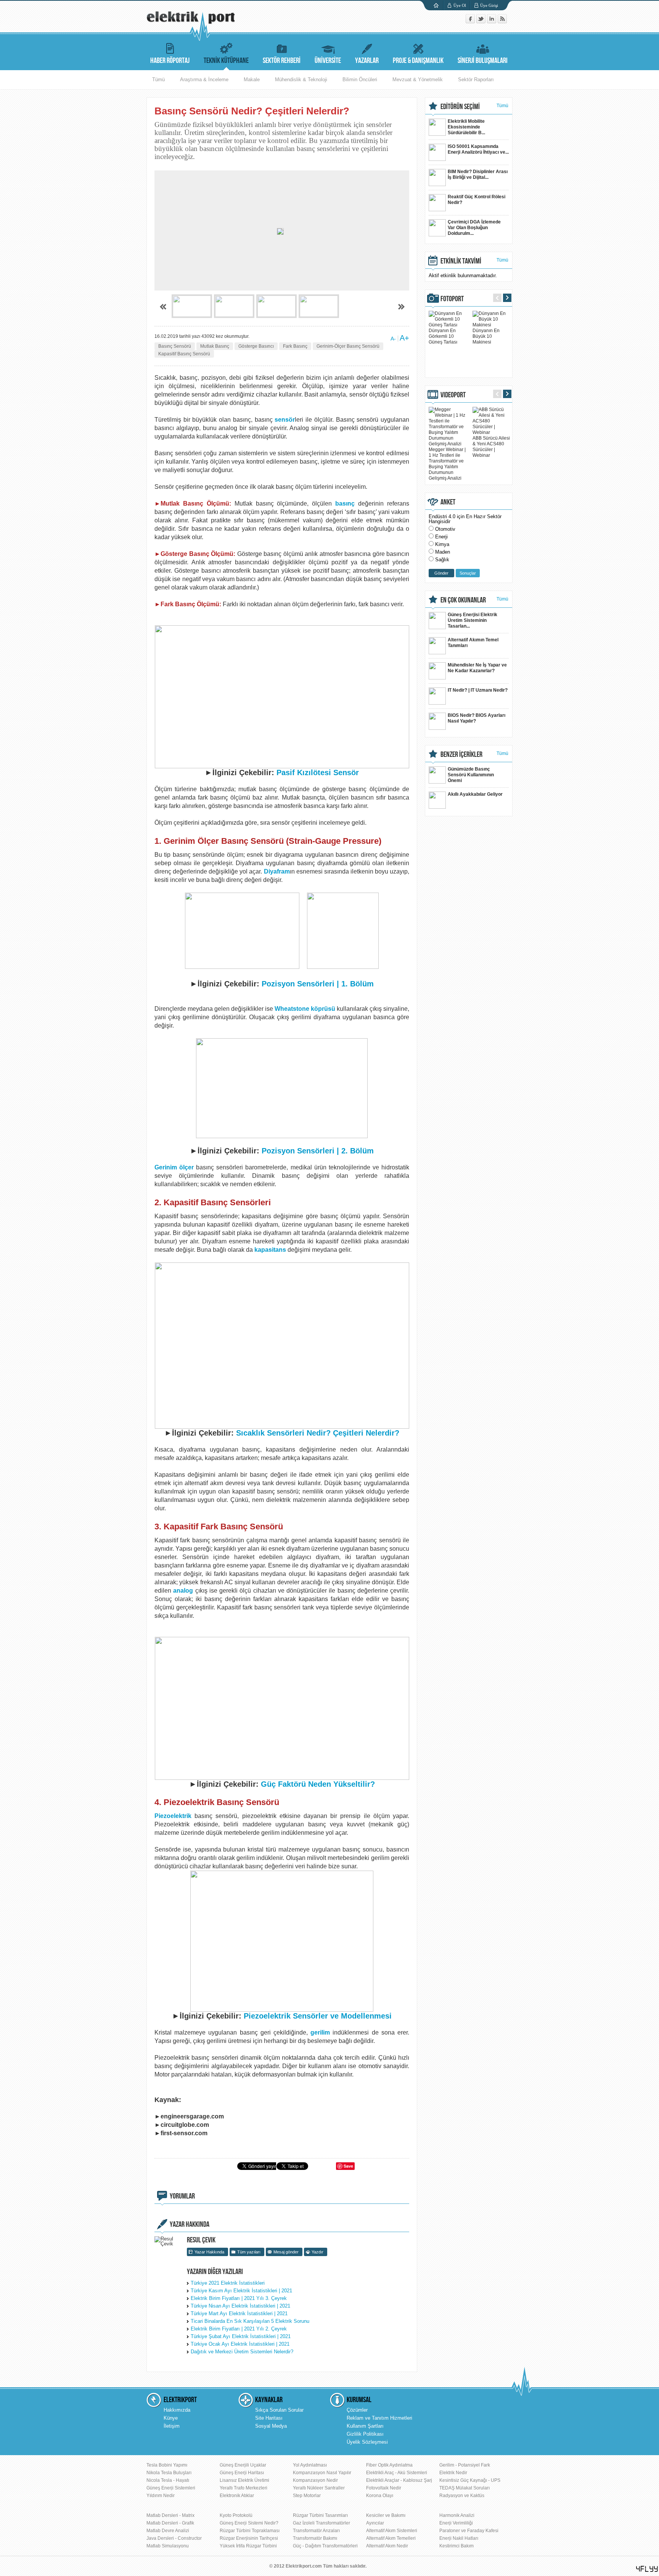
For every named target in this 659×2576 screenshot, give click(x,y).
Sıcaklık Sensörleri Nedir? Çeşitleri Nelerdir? (318, 1433)
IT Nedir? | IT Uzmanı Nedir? (478, 690)
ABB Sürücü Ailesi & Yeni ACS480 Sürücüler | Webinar (491, 447)
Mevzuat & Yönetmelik (418, 79)
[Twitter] (482, 22)
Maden (443, 552)
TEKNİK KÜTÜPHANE (226, 61)
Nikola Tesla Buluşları (169, 2473)
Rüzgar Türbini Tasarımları (320, 2515)
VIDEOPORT (453, 395)
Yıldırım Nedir (161, 2496)
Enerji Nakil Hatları (459, 2538)
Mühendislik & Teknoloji (301, 79)
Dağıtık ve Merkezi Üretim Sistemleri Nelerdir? (242, 2352)
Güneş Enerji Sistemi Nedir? (249, 2523)
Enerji (441, 537)
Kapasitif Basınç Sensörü (184, 354)
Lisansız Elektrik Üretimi (244, 2480)
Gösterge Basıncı (256, 346)
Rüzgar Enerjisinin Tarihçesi (249, 2538)
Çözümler (357, 2410)
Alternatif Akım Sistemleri (392, 2531)
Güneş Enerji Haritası (242, 2473)
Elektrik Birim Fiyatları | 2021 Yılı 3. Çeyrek (239, 2298)
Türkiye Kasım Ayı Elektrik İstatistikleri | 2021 (241, 2291)
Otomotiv (445, 529)
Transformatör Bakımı (315, 2538)
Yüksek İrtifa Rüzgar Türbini (248, 2546)
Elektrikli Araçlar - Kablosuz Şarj (399, 2480)
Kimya (442, 544)
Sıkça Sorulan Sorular (279, 2410)
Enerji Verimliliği (456, 2523)
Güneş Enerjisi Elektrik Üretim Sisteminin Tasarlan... (473, 620)
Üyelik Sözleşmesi (367, 2442)
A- (393, 339)
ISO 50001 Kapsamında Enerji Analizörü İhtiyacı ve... (478, 149)
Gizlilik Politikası (365, 2434)
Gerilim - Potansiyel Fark (465, 2465)
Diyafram (277, 871)
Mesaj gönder (286, 2252)
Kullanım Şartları (365, 2426)
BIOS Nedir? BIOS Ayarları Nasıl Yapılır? (477, 718)
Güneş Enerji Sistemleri (171, 2488)
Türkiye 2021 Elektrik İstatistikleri (228, 2283)
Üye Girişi (489, 5)
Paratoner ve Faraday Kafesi (469, 2531)
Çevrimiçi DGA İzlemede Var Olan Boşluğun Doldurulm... (474, 228)
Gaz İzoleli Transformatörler (321, 2523)
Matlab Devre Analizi (168, 2531)
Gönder (441, 573)
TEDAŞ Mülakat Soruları (465, 2488)
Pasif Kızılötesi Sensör (318, 772)
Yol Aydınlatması (310, 2465)
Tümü (158, 79)
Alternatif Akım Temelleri (391, 2538)
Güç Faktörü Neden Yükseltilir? (318, 1784)
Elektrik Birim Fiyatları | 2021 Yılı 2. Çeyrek (239, 2329)
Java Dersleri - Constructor (174, 2538)
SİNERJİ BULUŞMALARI (483, 61)
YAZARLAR (367, 61)
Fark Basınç (295, 346)
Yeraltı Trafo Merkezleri (244, 2488)
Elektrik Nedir (453, 2473)
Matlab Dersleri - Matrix (170, 2515)
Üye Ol (460, 5)
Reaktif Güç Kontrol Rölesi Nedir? (477, 200)
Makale (252, 79)
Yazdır (317, 2252)
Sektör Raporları (476, 79)
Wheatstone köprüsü (305, 1009)
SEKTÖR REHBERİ (282, 61)
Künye (171, 2418)
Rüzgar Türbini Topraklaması (250, 2531)
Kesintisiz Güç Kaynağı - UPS (470, 2480)
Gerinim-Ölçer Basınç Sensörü (348, 346)
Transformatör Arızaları (316, 2531)
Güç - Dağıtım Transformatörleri (325, 2546)
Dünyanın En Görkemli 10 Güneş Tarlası (443, 336)
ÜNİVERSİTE (328, 61)
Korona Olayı (380, 2496)
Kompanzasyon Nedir (315, 2480)
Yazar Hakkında (209, 2252)
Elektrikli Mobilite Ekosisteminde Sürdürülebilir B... (466, 127)
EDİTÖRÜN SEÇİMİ (460, 107)
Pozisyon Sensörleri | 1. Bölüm (317, 984)
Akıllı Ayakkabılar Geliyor (475, 794)
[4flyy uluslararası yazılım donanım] (647, 2569)
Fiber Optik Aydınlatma (389, 2465)
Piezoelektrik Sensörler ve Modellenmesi (318, 2016)
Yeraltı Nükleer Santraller (319, 2488)
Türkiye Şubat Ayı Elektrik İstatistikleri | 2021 (241, 2336)
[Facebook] (471, 22)
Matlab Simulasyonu (168, 2546)
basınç (345, 503)
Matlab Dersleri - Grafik (170, 2523)
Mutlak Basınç (215, 346)
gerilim (320, 2032)
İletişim (172, 2426)
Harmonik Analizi (457, 2515)
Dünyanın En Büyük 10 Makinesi (486, 336)
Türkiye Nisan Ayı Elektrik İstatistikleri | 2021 (240, 2306)
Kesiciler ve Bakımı (386, 2515)
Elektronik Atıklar (237, 2496)
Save (348, 2166)
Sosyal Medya (271, 2426)
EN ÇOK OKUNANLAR (463, 600)
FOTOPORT (452, 299)
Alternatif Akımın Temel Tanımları (473, 643)
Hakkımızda (177, 2410)
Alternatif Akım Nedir (387, 2546)
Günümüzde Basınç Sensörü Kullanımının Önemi (471, 775)
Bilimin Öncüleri (360, 79)
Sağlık (442, 560)
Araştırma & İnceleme (204, 79)
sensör (285, 420)
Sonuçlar (468, 573)
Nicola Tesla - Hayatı (168, 2480)
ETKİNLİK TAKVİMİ (461, 261)
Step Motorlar (307, 2496)
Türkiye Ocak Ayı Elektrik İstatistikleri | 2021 (240, 2344)
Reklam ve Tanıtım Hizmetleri (379, 2418)
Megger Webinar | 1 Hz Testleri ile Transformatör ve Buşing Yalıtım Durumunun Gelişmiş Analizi (447, 464)
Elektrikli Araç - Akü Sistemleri (397, 2473)
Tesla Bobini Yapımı (167, 2465)
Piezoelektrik (173, 1816)
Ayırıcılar (375, 2523)
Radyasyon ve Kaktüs (462, 2496)
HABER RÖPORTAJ (170, 61)
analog (183, 1591)
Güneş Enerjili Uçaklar (243, 2465)
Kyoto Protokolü (236, 2515)
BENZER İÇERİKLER (461, 755)
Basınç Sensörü (175, 346)
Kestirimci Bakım (456, 2546)
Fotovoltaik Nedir (384, 2488)
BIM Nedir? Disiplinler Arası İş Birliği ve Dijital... (478, 174)
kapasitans (270, 1250)
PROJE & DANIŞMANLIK (418, 61)
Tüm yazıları (249, 2252)
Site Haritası (269, 2418)
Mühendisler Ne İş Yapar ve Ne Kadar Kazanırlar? (477, 668)
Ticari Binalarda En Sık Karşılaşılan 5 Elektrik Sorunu (250, 2321)
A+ (404, 338)
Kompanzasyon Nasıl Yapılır (322, 2473)
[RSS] (502, 22)
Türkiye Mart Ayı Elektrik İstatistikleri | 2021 (239, 2313)
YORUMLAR (182, 2196)
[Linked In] (492, 22)
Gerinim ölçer (175, 1167)
